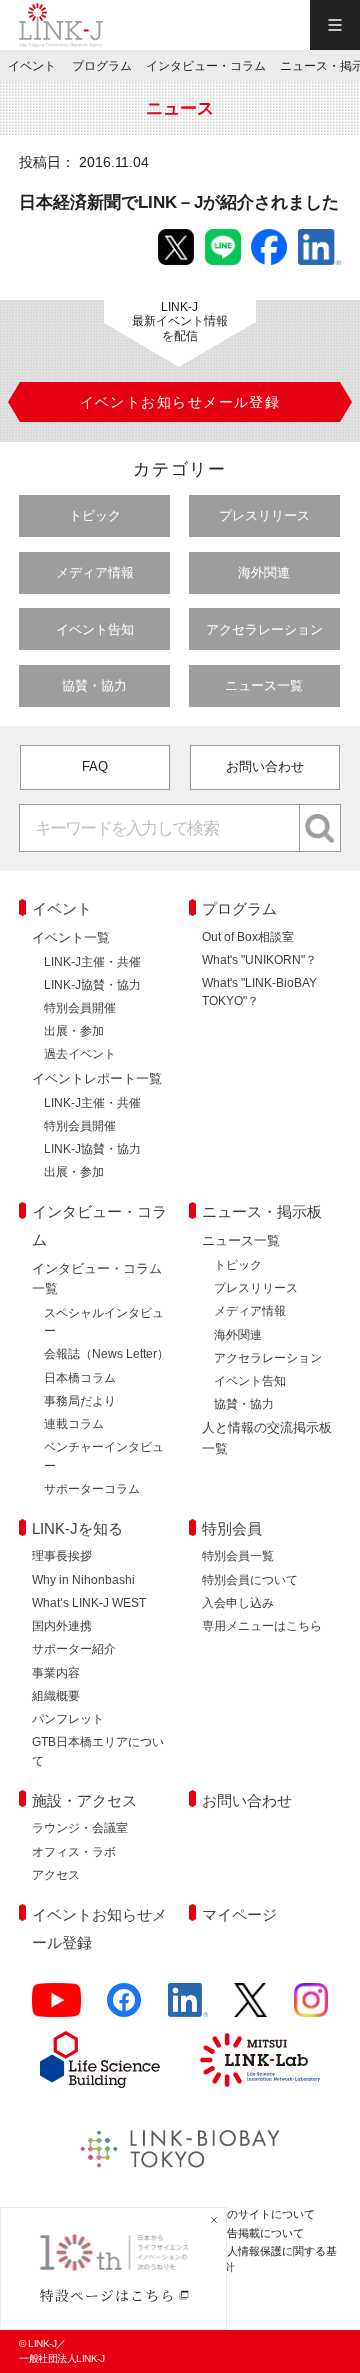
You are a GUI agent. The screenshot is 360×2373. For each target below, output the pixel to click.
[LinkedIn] (188, 2008)
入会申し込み (238, 1603)
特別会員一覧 (238, 1556)
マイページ (239, 1914)
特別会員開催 (80, 1008)
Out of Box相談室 (248, 937)
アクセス (56, 1875)
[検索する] (320, 828)
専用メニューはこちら (262, 1626)
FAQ (95, 766)
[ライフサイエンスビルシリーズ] (100, 2059)
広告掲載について (260, 2233)
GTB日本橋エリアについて (98, 1751)
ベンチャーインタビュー (104, 1456)
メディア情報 (95, 572)
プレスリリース (264, 515)
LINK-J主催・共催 (92, 962)
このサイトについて (265, 2214)
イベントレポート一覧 (97, 1078)
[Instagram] (311, 2008)
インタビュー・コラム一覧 (97, 1278)
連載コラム (74, 1424)
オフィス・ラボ (74, 1852)
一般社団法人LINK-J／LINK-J (61, 25)
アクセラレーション (264, 629)
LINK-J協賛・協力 (92, 985)
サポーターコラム (92, 1489)
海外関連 (264, 572)
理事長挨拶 (62, 1556)
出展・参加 (74, 1031)
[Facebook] (124, 2008)
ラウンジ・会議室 (80, 1828)
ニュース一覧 (264, 685)
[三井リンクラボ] (260, 2060)
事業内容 (56, 1673)
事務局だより (80, 1401)
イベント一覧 (71, 937)
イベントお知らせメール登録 (99, 1928)
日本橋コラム (80, 1378)
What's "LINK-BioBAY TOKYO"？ (259, 992)
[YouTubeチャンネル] (56, 2008)
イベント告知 (95, 629)
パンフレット (68, 1719)
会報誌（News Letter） (106, 1354)
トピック (95, 515)
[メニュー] (335, 25)
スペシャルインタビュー (104, 1322)
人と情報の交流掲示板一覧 (267, 1437)
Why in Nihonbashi (83, 1580)
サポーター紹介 (74, 1649)
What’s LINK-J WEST (89, 1603)
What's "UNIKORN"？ (259, 960)
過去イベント (80, 1054)
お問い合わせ (265, 766)
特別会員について (250, 1580)
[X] (250, 2008)
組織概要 (56, 1696)
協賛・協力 (94, 685)
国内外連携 (62, 1626)
